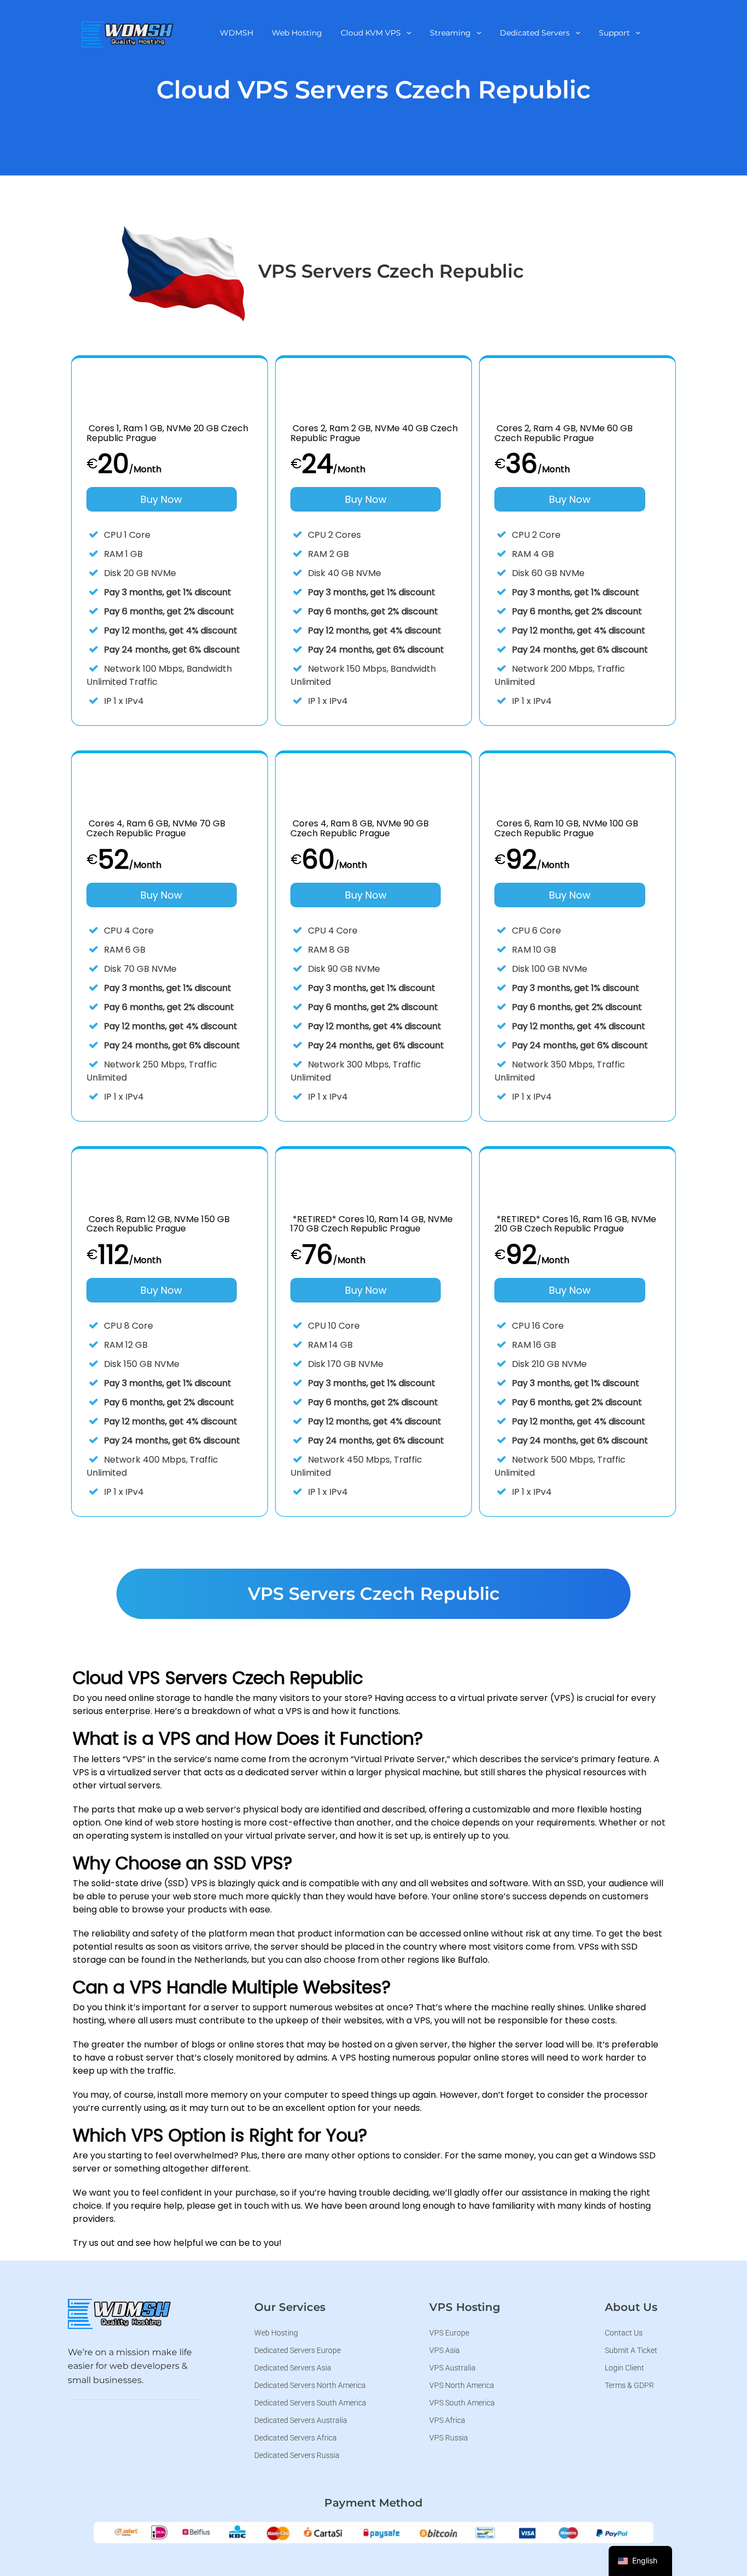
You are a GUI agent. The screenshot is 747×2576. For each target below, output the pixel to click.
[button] (376, 33)
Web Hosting (297, 33)
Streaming (450, 33)
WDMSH (237, 33)
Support (614, 33)
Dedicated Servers (535, 33)
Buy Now (161, 499)
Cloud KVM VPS (371, 33)
